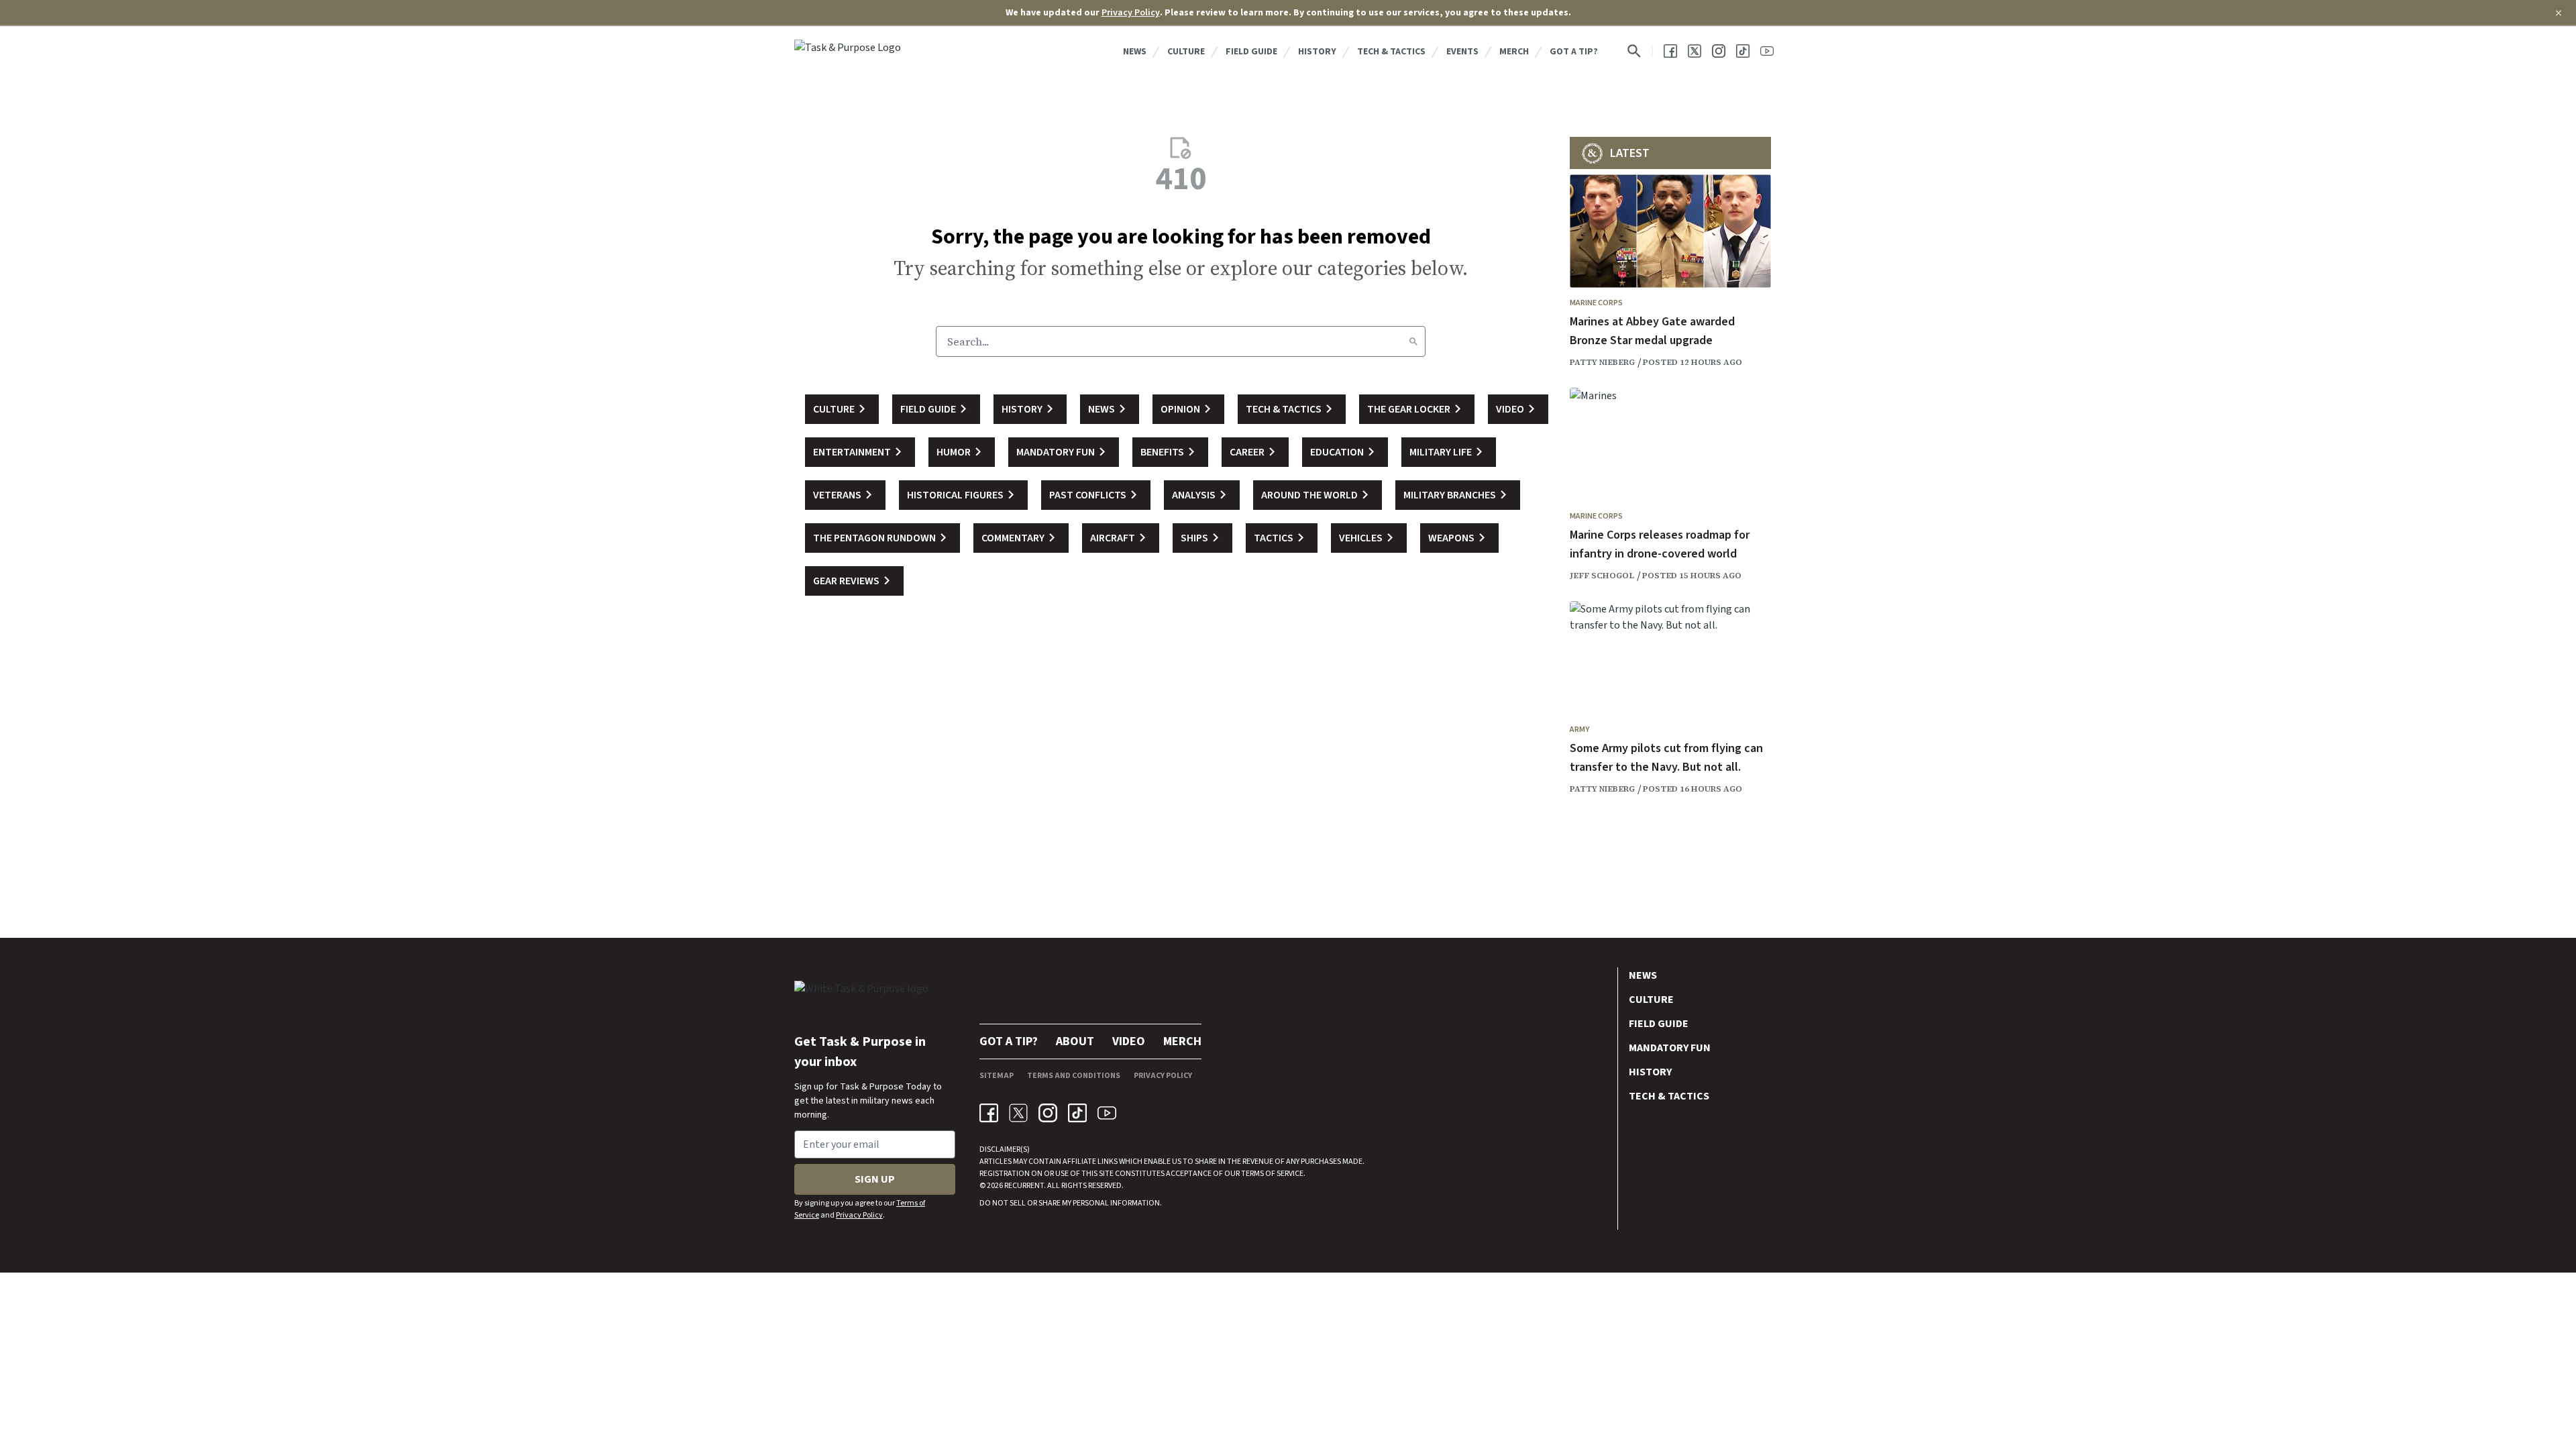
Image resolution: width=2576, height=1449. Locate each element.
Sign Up (875, 1179)
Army (1579, 730)
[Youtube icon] (1107, 1113)
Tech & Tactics (1391, 52)
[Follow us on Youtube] (1767, 51)
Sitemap (997, 1076)
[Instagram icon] (1048, 1113)
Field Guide (1251, 52)
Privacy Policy (1131, 13)
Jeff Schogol (1602, 576)
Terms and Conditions (1074, 1076)
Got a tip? (1574, 52)
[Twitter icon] (1018, 1113)
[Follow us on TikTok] (1743, 51)
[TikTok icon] (1077, 1113)
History (1317, 52)
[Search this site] (1634, 51)
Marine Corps (1596, 303)
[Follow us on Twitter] (1695, 51)
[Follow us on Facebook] (1670, 51)
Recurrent (1023, 1186)
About (1075, 1041)
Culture (1186, 52)
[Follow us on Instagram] (1719, 51)
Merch (1514, 52)
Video (1129, 1041)
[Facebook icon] (989, 1113)
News (1135, 52)
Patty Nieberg (1602, 362)
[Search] (1413, 341)
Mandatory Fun (1670, 1048)
